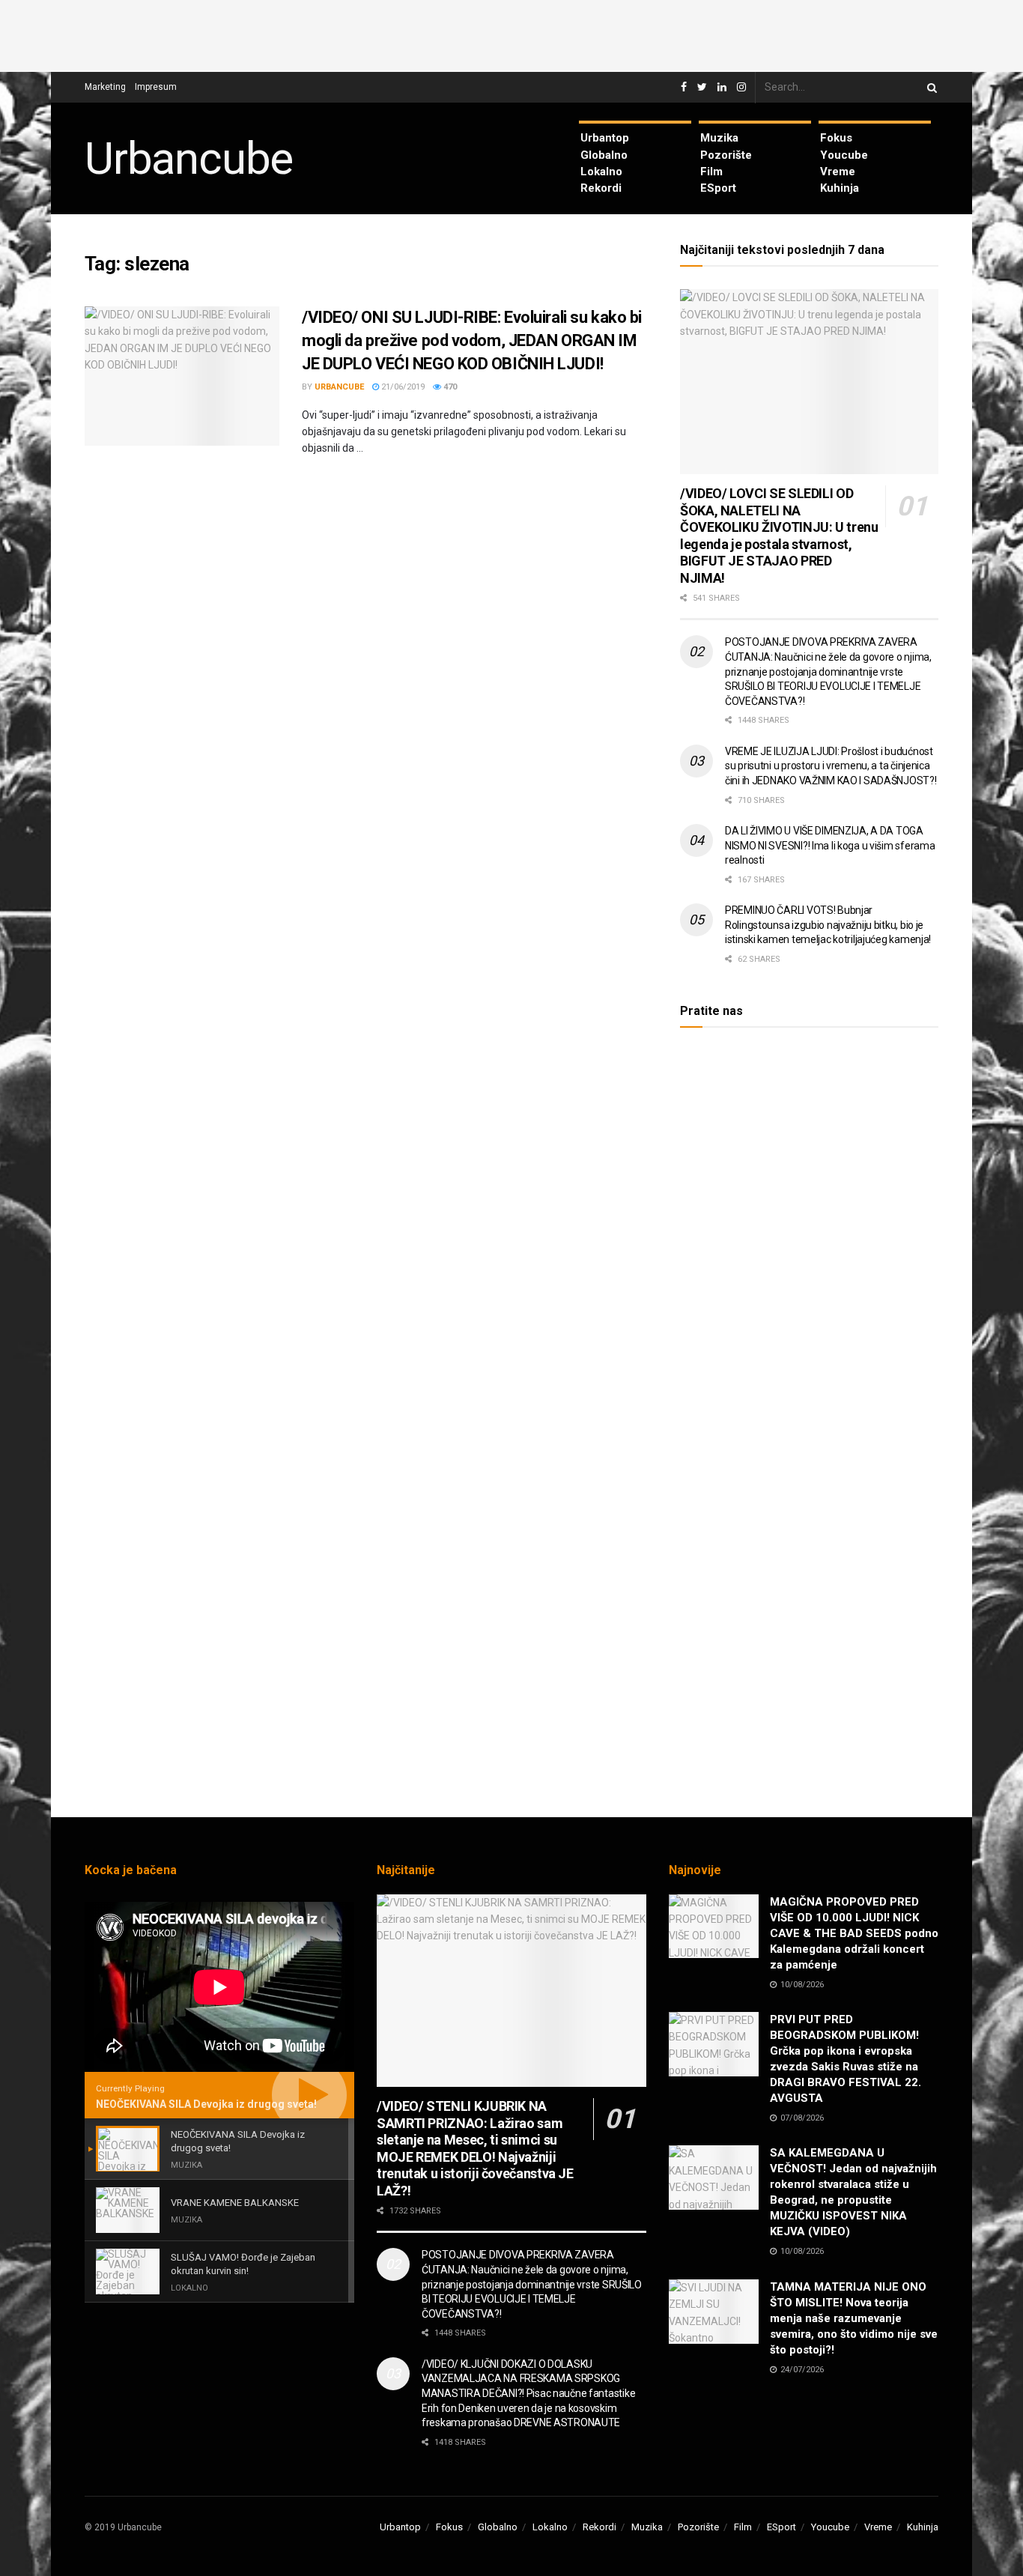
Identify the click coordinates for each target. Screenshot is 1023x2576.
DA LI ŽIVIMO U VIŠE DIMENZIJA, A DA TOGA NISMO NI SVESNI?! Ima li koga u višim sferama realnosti (830, 845)
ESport (718, 188)
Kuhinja (840, 188)
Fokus (836, 138)
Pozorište (726, 155)
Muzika (719, 138)
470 (449, 387)
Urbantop (605, 138)
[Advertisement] (511, 34)
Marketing (105, 87)
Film (711, 172)
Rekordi (601, 188)
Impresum (156, 87)
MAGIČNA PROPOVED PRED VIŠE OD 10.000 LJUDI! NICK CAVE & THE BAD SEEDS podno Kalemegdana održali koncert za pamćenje (854, 1933)
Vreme (838, 172)
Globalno (604, 155)
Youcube (844, 155)
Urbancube (189, 159)
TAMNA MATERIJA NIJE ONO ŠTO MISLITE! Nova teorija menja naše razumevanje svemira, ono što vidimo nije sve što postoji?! (854, 2318)
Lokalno (601, 172)
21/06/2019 (402, 387)
